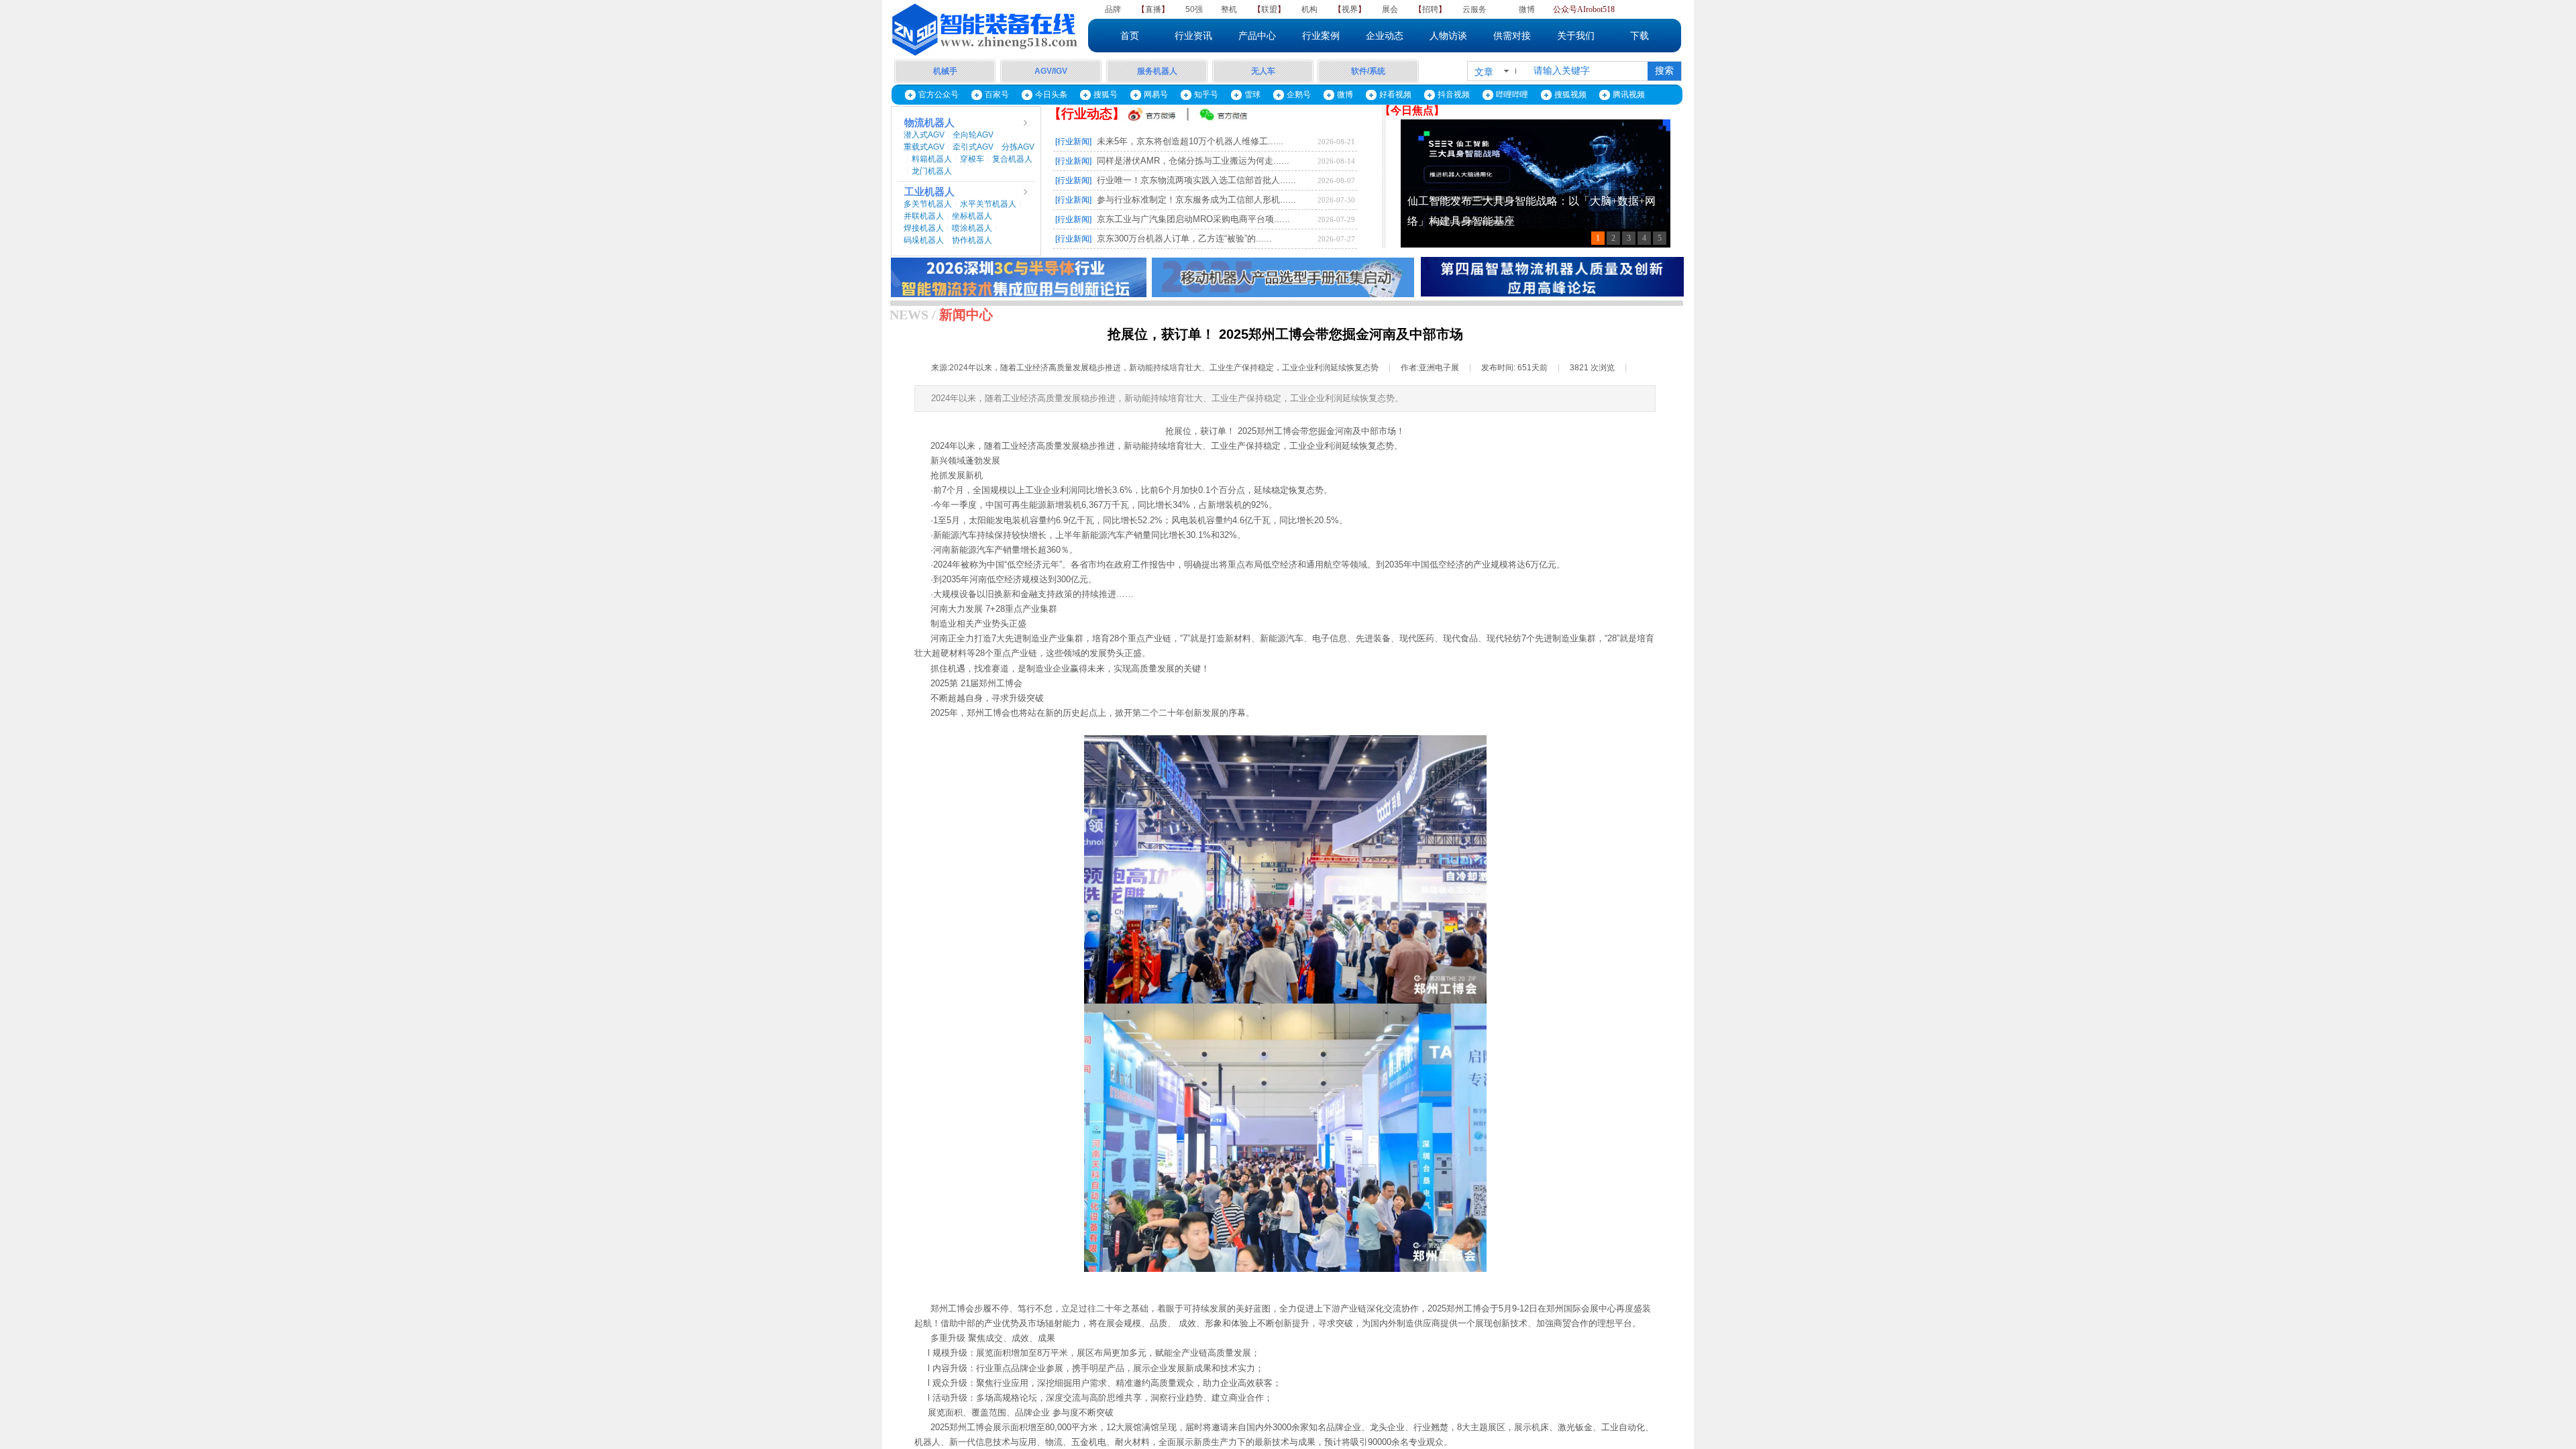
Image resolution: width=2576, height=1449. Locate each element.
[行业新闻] (1073, 142)
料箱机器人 (932, 159)
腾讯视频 (1629, 95)
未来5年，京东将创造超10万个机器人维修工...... (1190, 141)
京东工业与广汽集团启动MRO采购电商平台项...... (1193, 219)
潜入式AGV (924, 135)
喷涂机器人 (972, 228)
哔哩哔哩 (1512, 95)
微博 (1527, 9)
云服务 (1474, 9)
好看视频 (1395, 95)
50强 (1194, 9)
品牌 (1113, 9)
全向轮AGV (973, 135)
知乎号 (1206, 95)
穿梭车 (972, 159)
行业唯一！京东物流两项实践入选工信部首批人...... (1196, 180)
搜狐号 (1106, 95)
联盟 (1269, 9)
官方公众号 (938, 95)
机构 (1309, 9)
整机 (1229, 9)
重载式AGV (924, 147)
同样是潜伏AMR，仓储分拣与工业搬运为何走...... (1193, 161)
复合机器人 (1012, 159)
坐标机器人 (972, 216)
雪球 (1252, 95)
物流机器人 (929, 123)
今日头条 (1051, 95)
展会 (1390, 9)
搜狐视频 (1570, 95)
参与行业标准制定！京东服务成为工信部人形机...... (1196, 200)
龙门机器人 (932, 171)
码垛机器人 (924, 240)
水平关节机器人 (988, 204)
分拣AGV (1018, 147)
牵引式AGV (973, 147)
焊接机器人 (924, 228)
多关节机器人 (928, 204)
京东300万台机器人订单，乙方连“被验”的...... (1184, 238)
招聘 (1430, 9)
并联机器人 (924, 216)
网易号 (1156, 95)
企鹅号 (1299, 95)
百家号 (997, 95)
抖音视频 (1454, 95)
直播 (1153, 9)
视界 (1350, 9)
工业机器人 (929, 192)
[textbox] (1586, 71)
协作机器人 (972, 240)
